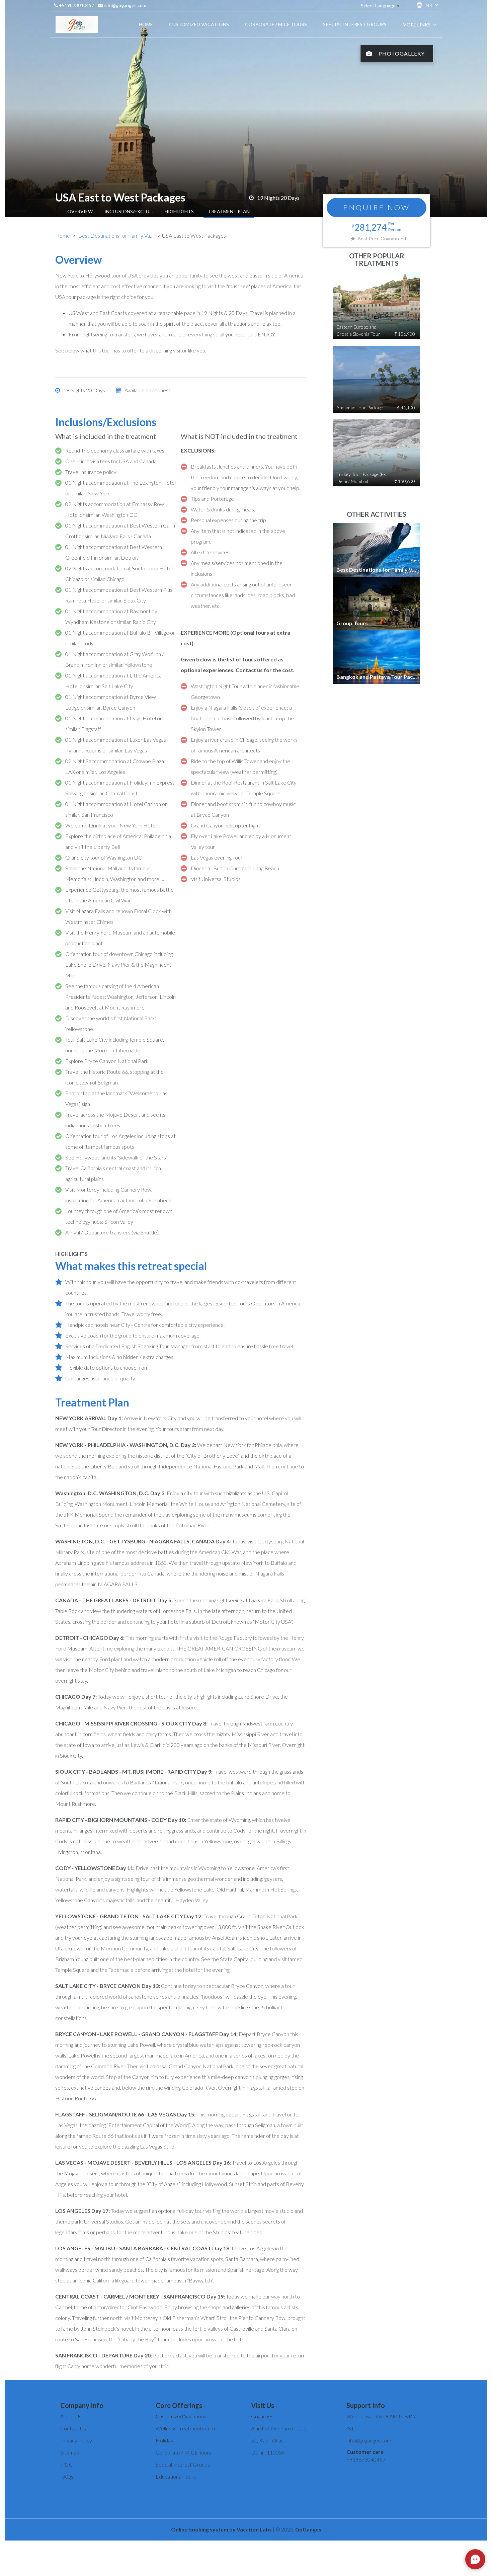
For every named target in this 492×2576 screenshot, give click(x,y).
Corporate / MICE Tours (183, 2452)
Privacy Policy (76, 2440)
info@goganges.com (125, 5)
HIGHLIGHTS (179, 211)
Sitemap (70, 2452)
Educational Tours (176, 2476)
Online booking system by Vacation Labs (222, 2529)
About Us (71, 2416)
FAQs (67, 2476)
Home (63, 235)
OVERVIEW (80, 211)
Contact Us (73, 2428)
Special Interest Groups (183, 2464)
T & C (66, 2464)
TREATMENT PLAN (229, 211)
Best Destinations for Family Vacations (122, 235)
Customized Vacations (181, 2416)
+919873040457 (76, 5)
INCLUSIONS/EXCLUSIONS (130, 211)
